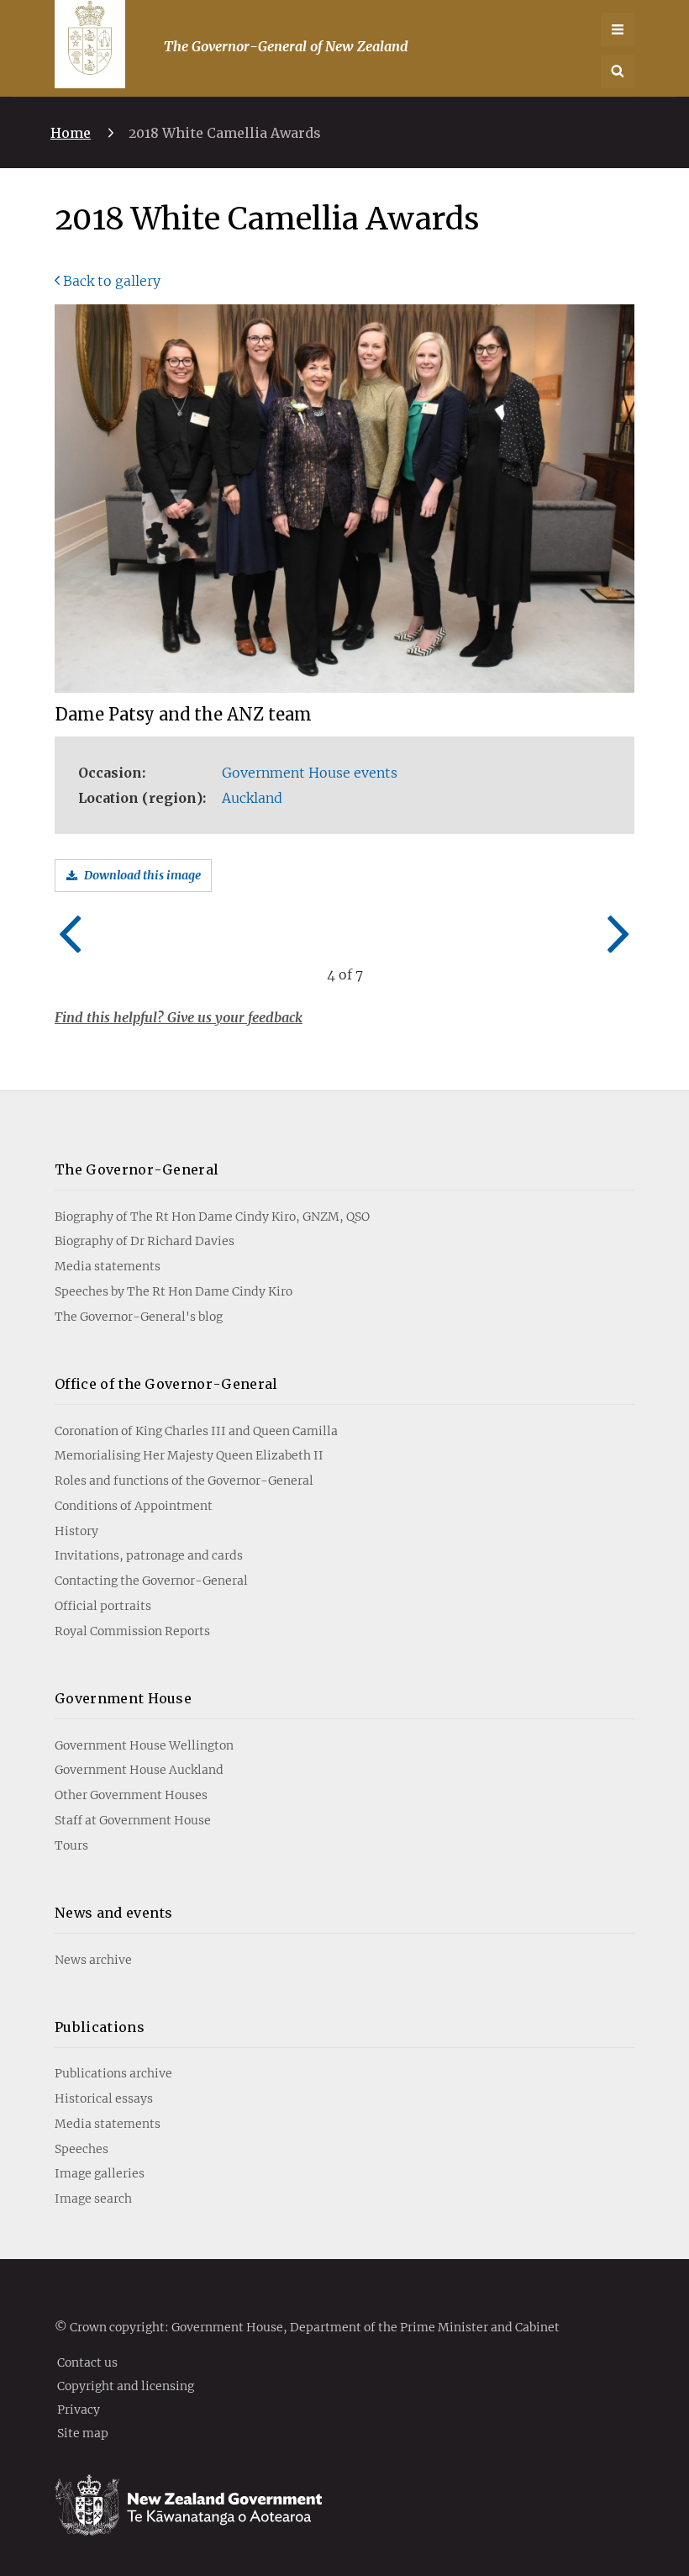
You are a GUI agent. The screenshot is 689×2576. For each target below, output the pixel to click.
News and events (114, 1913)
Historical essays (104, 2098)
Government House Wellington (144, 1745)
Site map (83, 2432)
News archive (93, 1960)
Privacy (79, 2409)
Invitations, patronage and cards (149, 1555)
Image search (93, 2199)
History (76, 1531)
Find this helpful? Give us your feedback (179, 1017)
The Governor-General (137, 1169)
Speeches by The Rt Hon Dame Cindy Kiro (174, 1291)
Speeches (82, 2149)
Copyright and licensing (126, 2385)
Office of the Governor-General (166, 1384)
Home (71, 133)
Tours (71, 1845)
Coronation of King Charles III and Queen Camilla (196, 1431)
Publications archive (113, 2073)
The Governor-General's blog (139, 1317)
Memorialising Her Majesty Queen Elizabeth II (189, 1455)
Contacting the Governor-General (151, 1581)
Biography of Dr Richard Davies (145, 1241)
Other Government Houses (131, 1795)
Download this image (142, 875)
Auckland (252, 798)
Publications (100, 2027)
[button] (618, 71)
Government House (123, 1698)
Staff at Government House (133, 1820)
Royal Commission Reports (132, 1631)
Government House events (310, 773)
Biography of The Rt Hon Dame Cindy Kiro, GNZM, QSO (212, 1217)
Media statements (108, 1266)
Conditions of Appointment (134, 1506)
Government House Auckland (139, 1770)
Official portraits (103, 1606)
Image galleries (100, 2173)
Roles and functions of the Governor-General (184, 1481)
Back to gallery (112, 281)
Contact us (87, 2362)
